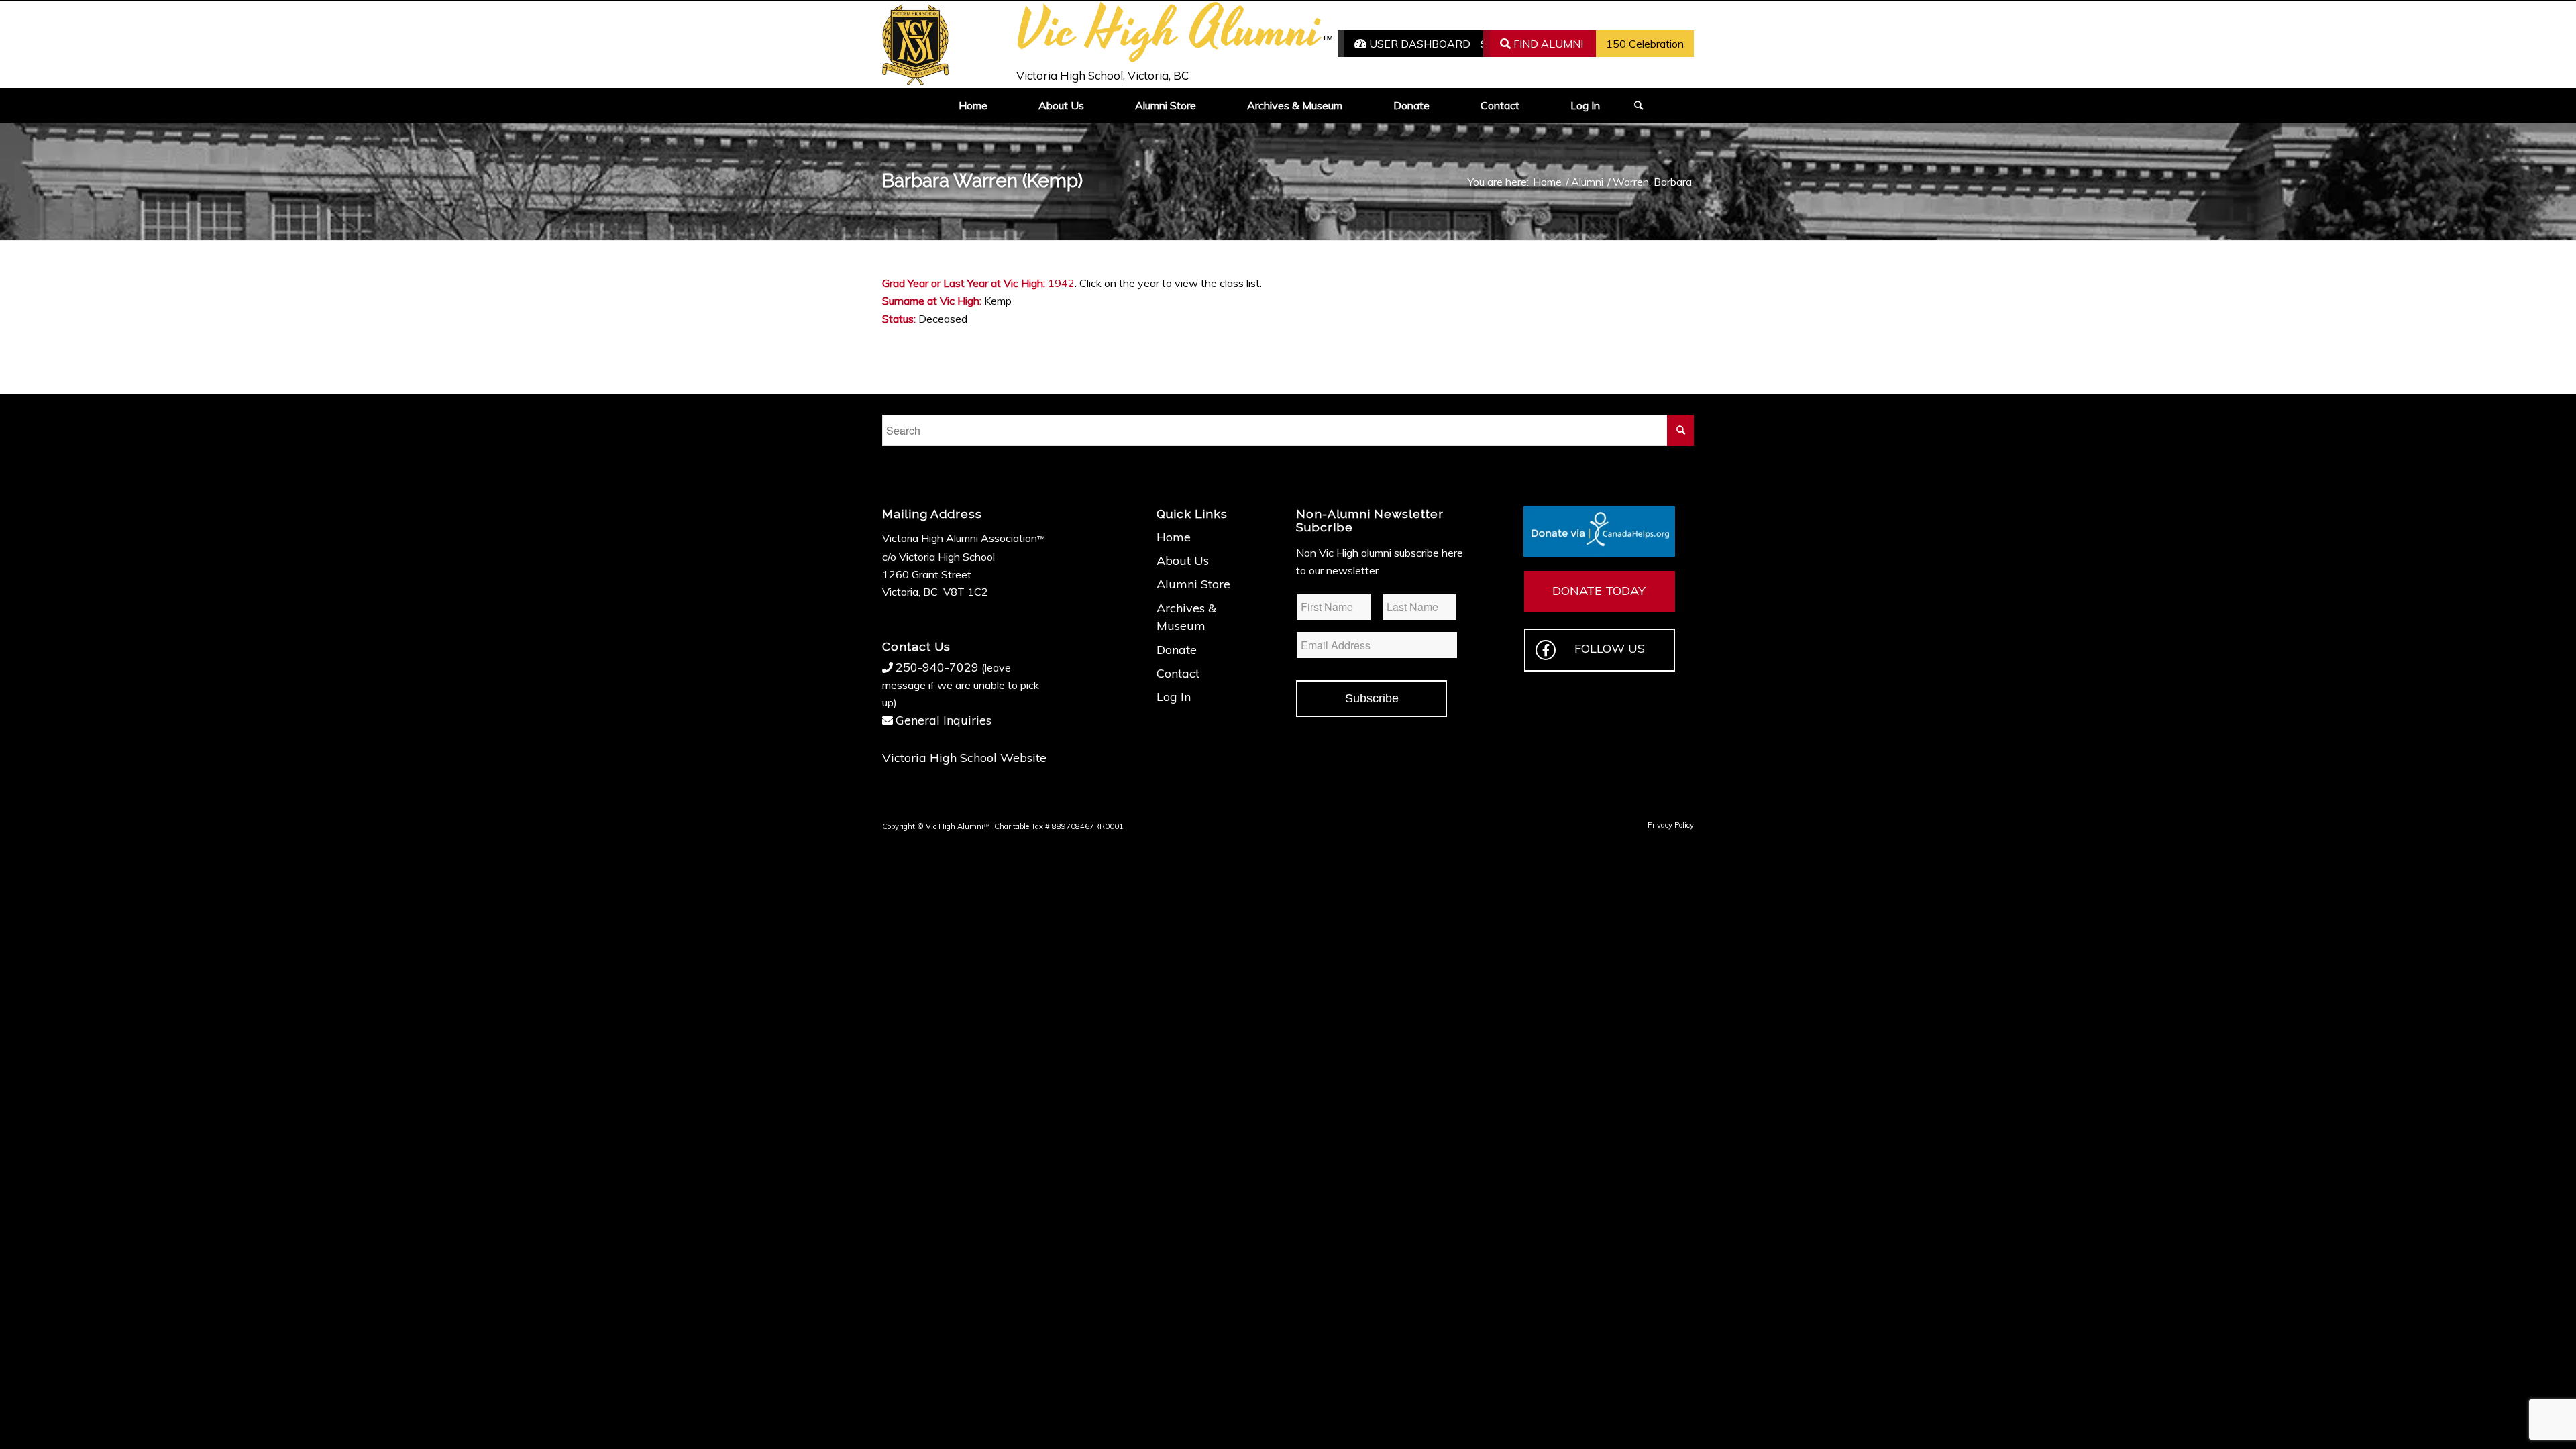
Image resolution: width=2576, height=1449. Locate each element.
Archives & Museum (1186, 617)
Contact (1178, 673)
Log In (1174, 697)
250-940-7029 (937, 667)
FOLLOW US (1610, 648)
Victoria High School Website (964, 758)
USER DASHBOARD (1418, 44)
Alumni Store (1193, 584)
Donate (1177, 650)
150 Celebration (1645, 44)
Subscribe (1372, 698)
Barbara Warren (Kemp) (982, 181)
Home (1174, 537)
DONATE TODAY (1599, 591)
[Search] (1634, 105)
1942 (1061, 283)
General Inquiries (944, 720)
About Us (1183, 560)
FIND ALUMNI (1547, 44)
